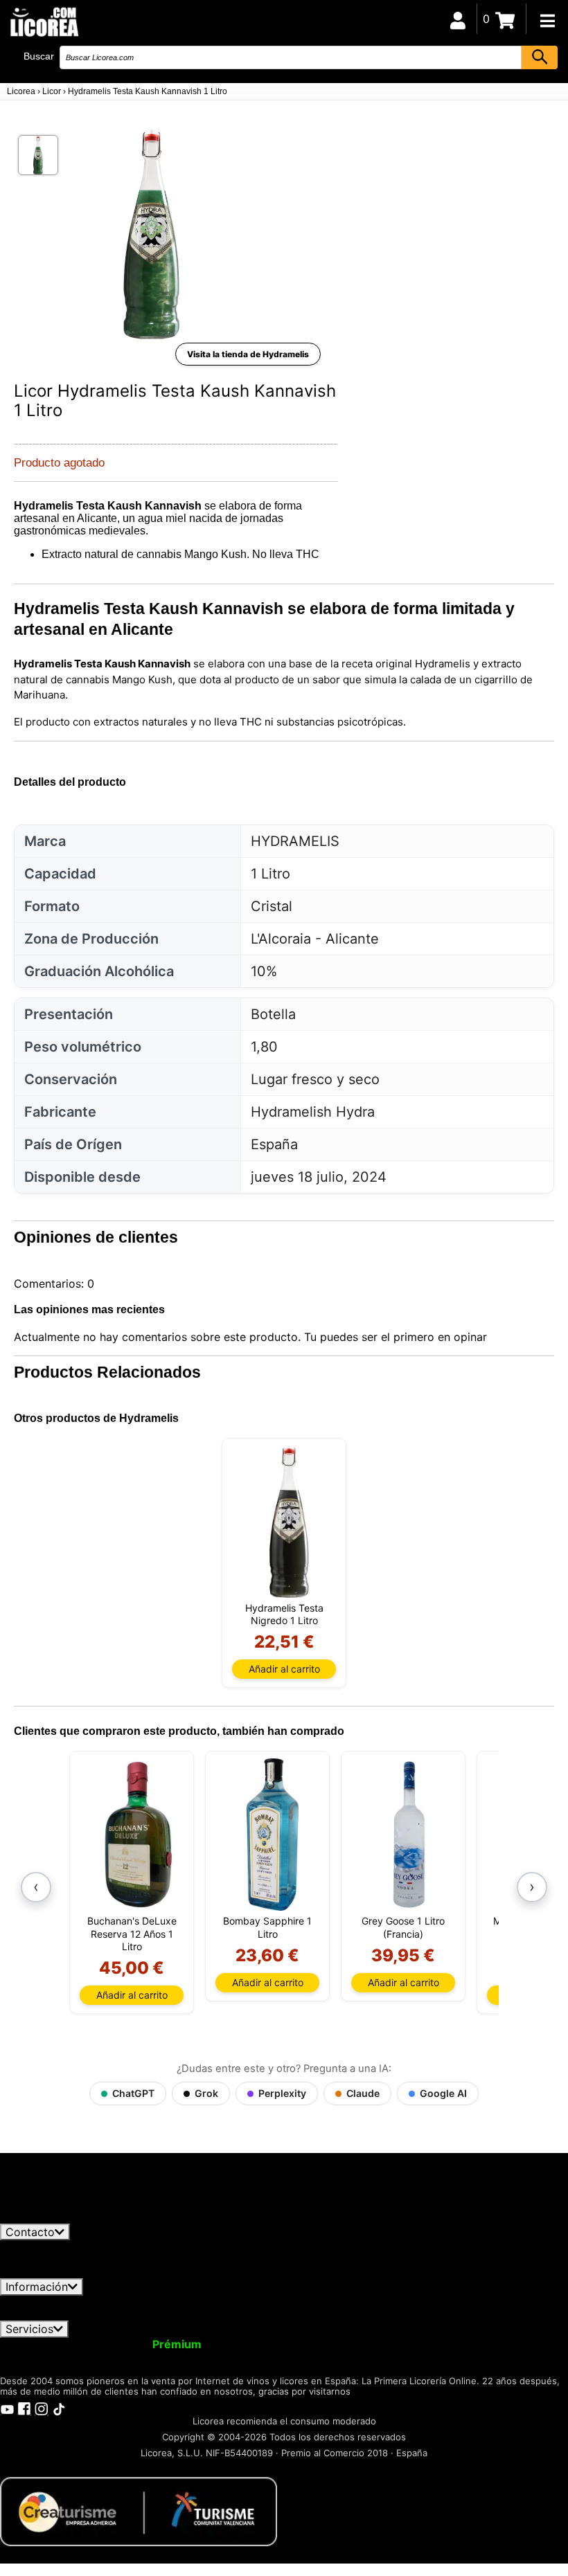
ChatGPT (133, 2093)
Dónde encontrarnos (167, 2314)
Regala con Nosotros (377, 2344)
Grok (206, 2093)
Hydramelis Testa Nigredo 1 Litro (284, 1614)
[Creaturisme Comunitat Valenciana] (139, 2510)
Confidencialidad (170, 2302)
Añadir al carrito (284, 1669)
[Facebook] (24, 2408)
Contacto (30, 2232)
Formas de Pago (480, 2302)
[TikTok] (59, 2408)
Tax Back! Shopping (502, 2344)
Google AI (443, 2093)
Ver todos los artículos (71, 2217)
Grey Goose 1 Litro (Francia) (403, 1927)
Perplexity (282, 2093)
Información (37, 2287)
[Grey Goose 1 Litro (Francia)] (408, 1835)
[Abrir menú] (547, 21)
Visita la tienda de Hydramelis (248, 354)
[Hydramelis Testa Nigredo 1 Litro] (289, 1522)
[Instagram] (42, 2408)
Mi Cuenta (36, 2344)
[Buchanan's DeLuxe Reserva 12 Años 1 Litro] (137, 1835)
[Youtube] (7, 2408)
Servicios (29, 2329)
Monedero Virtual (262, 2344)
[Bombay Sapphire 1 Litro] (273, 1835)
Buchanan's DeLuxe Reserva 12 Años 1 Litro (132, 1933)
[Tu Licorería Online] (44, 21)
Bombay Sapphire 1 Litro (267, 1927)
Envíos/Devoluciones (286, 2302)
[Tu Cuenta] (458, 19)
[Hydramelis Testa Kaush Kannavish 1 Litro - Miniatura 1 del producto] (38, 155)
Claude (363, 2093)
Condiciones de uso (60, 2302)
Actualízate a (141, 2344)
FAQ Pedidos (389, 2302)
